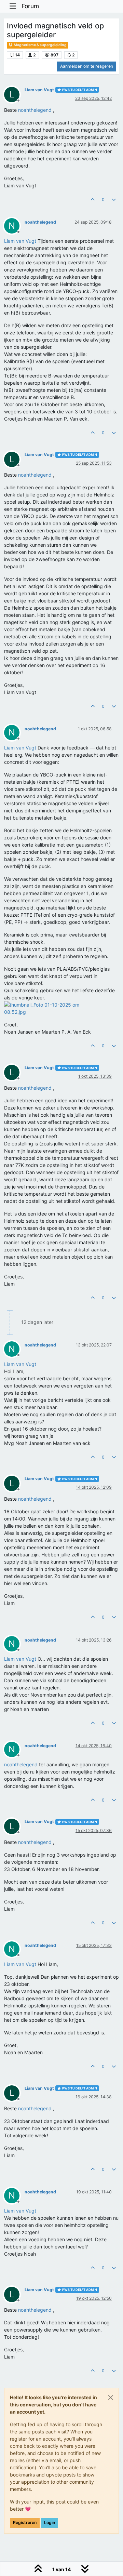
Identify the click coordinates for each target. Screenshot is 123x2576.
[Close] (111, 2398)
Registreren (25, 2522)
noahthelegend (40, 222)
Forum (30, 6)
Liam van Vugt (39, 90)
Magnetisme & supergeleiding (40, 45)
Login (50, 2522)
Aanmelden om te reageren (87, 66)
